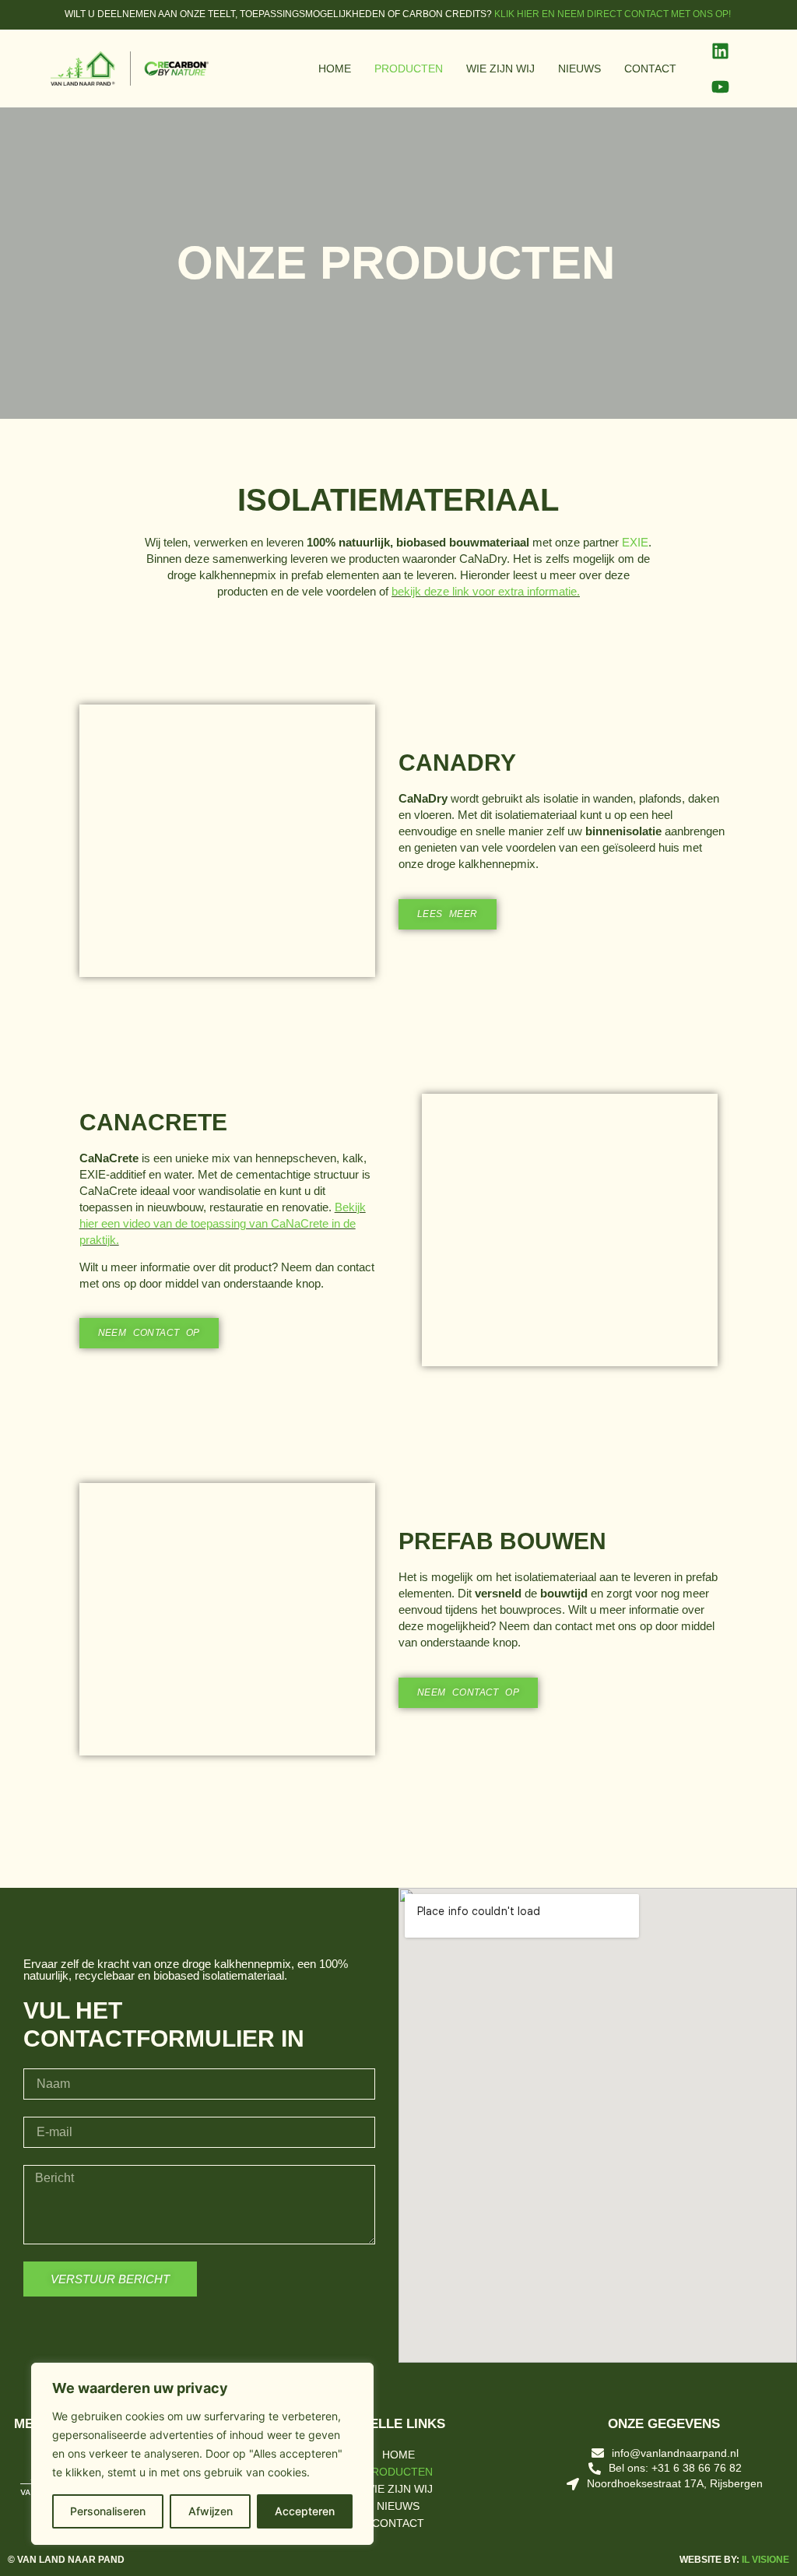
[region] (202, 2454)
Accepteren (305, 2511)
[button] (94, 840)
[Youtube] (720, 86)
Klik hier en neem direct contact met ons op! (614, 14)
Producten (409, 69)
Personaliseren (108, 2511)
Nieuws (579, 69)
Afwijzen (211, 2511)
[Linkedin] (720, 51)
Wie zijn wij (500, 69)
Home (335, 69)
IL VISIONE (765, 2560)
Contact (650, 69)
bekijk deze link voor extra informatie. (486, 591)
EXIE (635, 542)
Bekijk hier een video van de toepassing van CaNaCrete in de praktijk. (223, 1223)
